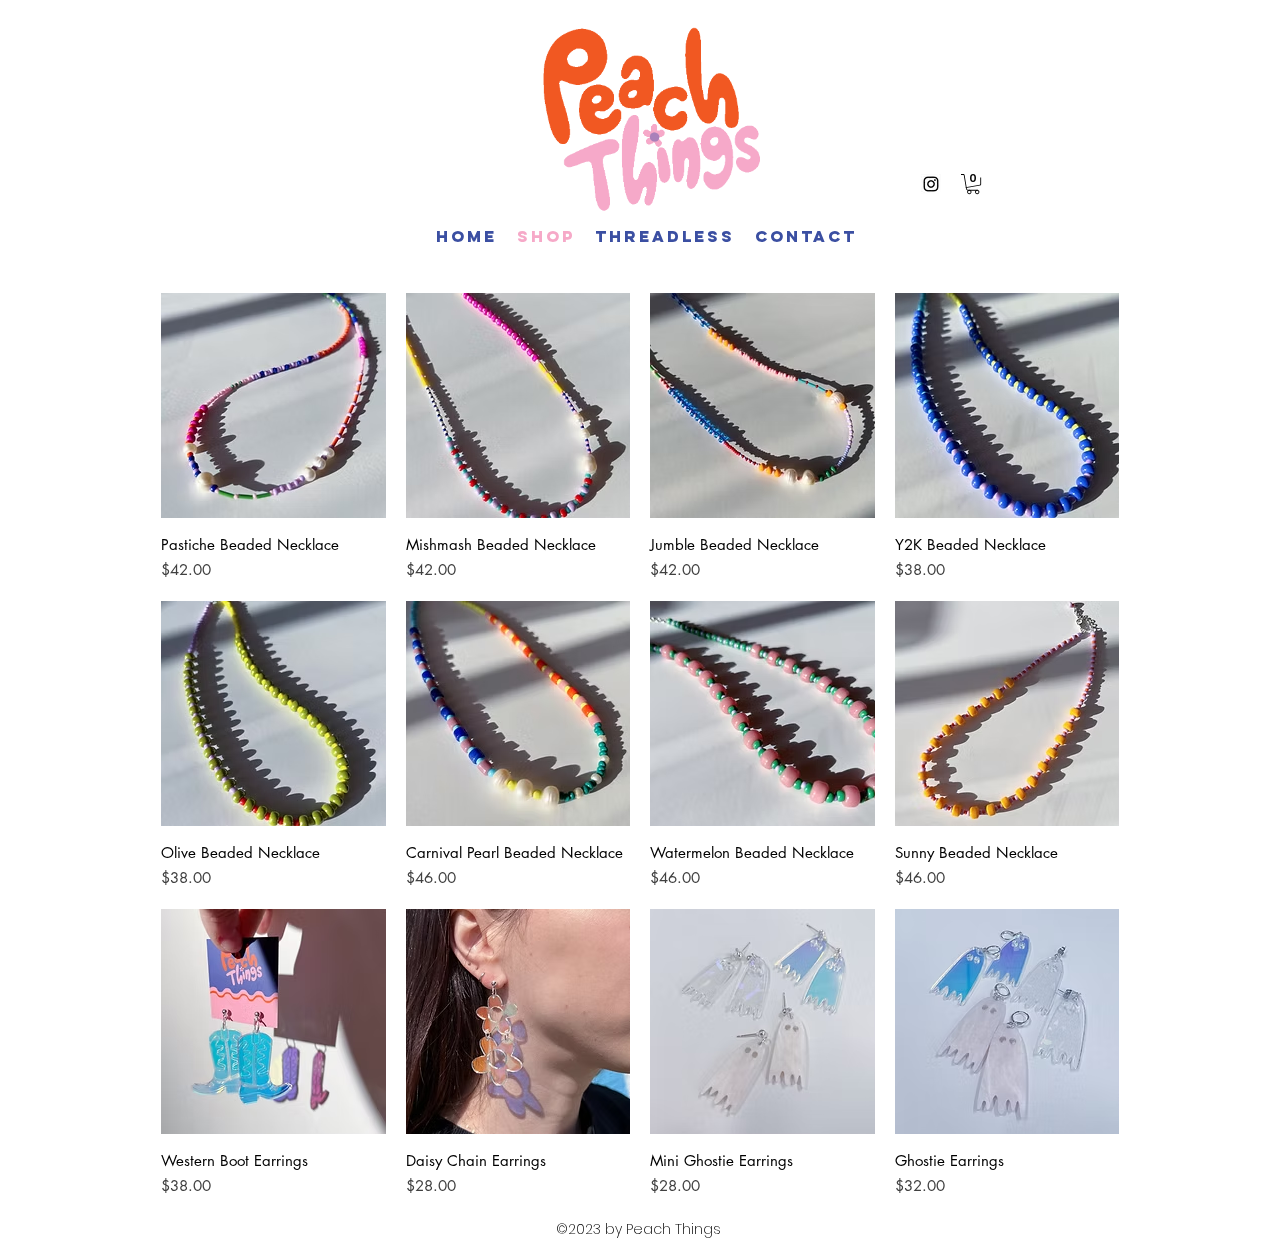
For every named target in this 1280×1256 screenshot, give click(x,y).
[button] (973, 184)
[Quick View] (273, 405)
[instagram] (931, 184)
